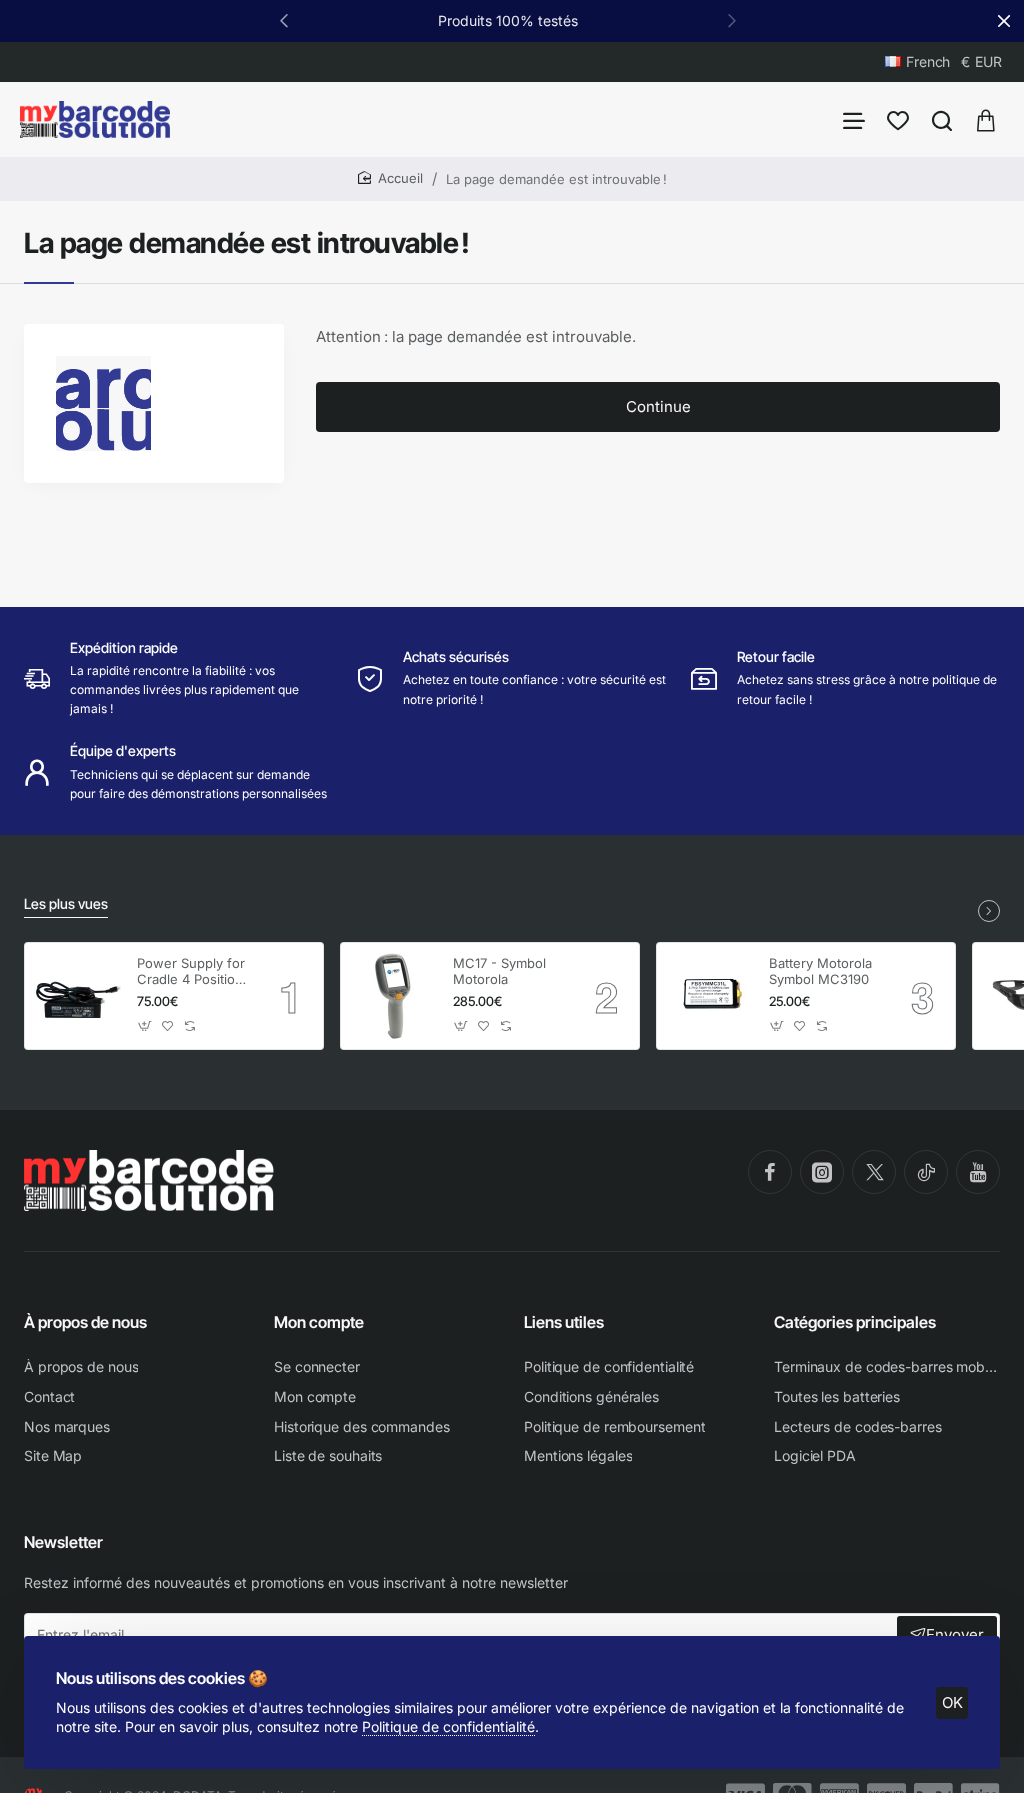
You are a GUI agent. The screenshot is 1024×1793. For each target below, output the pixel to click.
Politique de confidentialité (448, 1726)
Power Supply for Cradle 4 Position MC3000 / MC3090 (191, 972)
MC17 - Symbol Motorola (499, 971)
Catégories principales (855, 1322)
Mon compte (319, 1322)
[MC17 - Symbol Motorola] (394, 996)
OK (952, 1702)
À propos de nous (85, 1322)
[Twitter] (874, 1172)
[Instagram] (822, 1172)
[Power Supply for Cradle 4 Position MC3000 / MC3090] (78, 996)
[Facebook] (770, 1172)
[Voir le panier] (986, 119)
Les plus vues (66, 903)
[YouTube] (978, 1172)
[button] (732, 20)
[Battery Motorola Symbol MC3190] (710, 996)
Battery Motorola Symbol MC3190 (820, 971)
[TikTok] (926, 1172)
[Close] (1004, 21)
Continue (658, 406)
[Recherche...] (942, 119)
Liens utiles (564, 1322)
